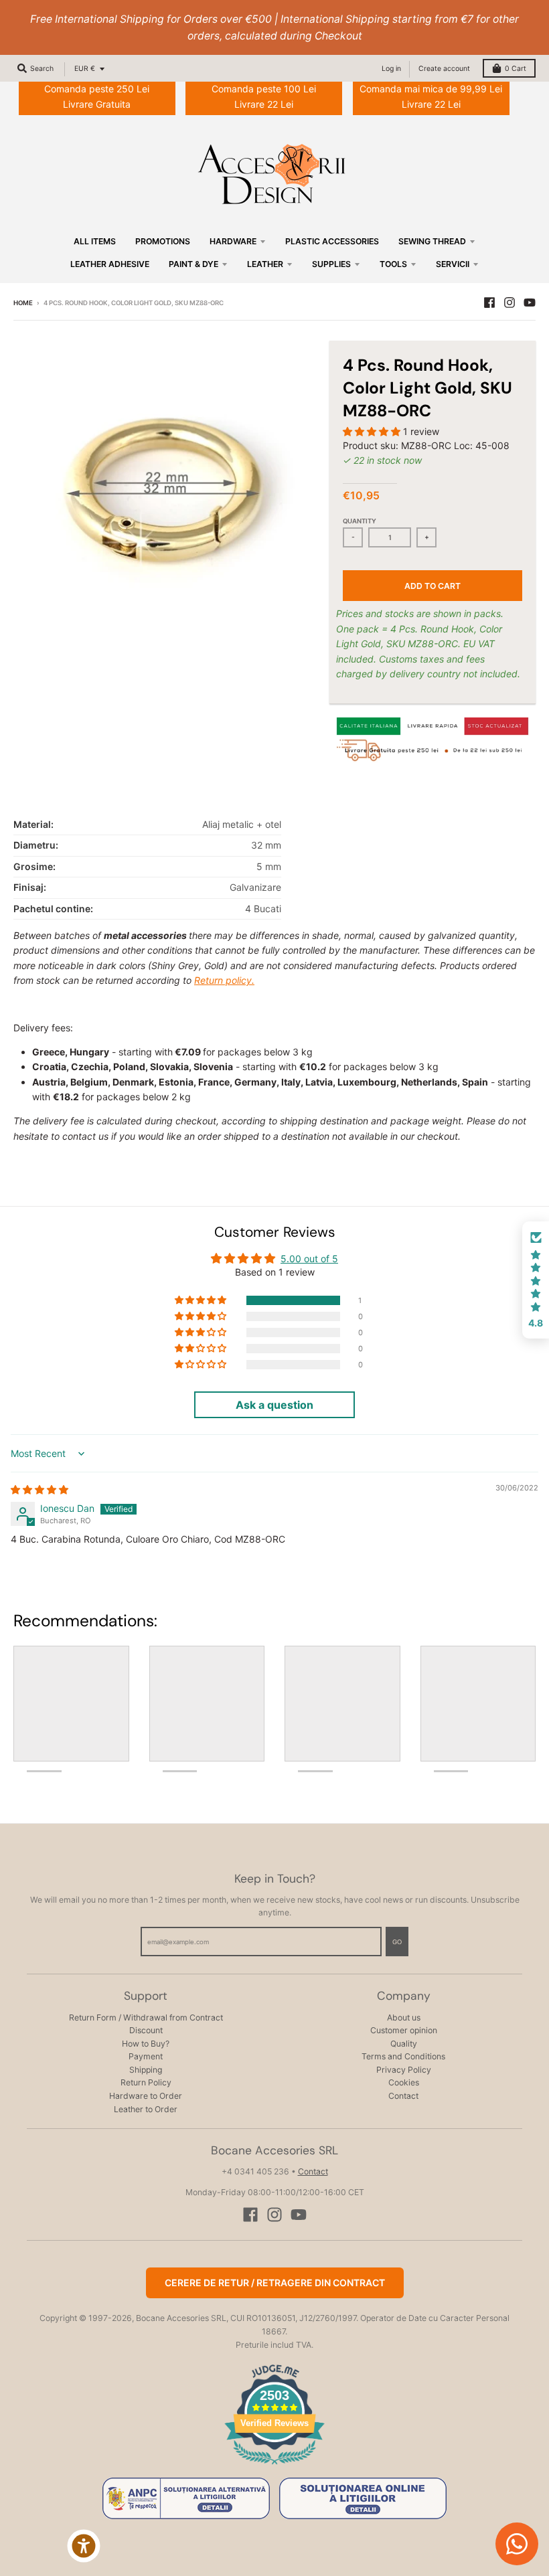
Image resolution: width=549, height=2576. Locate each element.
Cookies (404, 2082)
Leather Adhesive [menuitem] (110, 264)
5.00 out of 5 (309, 1259)
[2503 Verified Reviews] (274, 2467)
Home (23, 303)
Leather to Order (146, 2109)
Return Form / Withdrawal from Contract (146, 2017)
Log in (391, 69)
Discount (146, 2030)
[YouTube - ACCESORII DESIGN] (530, 303)
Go (397, 1942)
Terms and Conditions (403, 2056)
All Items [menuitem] (95, 241)
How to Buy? (146, 2044)
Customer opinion (404, 2030)
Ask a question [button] (274, 1405)
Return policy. (224, 980)
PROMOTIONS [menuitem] (163, 241)
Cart (516, 69)
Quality (404, 2044)
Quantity (360, 521)
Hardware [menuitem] (233, 241)
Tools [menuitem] (393, 264)
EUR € (85, 69)
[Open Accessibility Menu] (84, 2546)
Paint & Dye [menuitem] (193, 264)
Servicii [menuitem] (453, 264)
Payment (146, 2056)
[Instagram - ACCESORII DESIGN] (509, 303)
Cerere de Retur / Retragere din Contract (275, 2283)
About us (404, 2017)
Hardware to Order (146, 2096)
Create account (444, 69)
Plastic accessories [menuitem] (332, 241)
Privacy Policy (404, 2070)
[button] (373, 431)
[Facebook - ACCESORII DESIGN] (489, 303)
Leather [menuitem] (265, 264)
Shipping (146, 2070)
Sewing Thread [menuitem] (432, 241)
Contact (403, 2096)
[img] (40, 1489)
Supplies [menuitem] (331, 264)
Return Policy (146, 2082)
